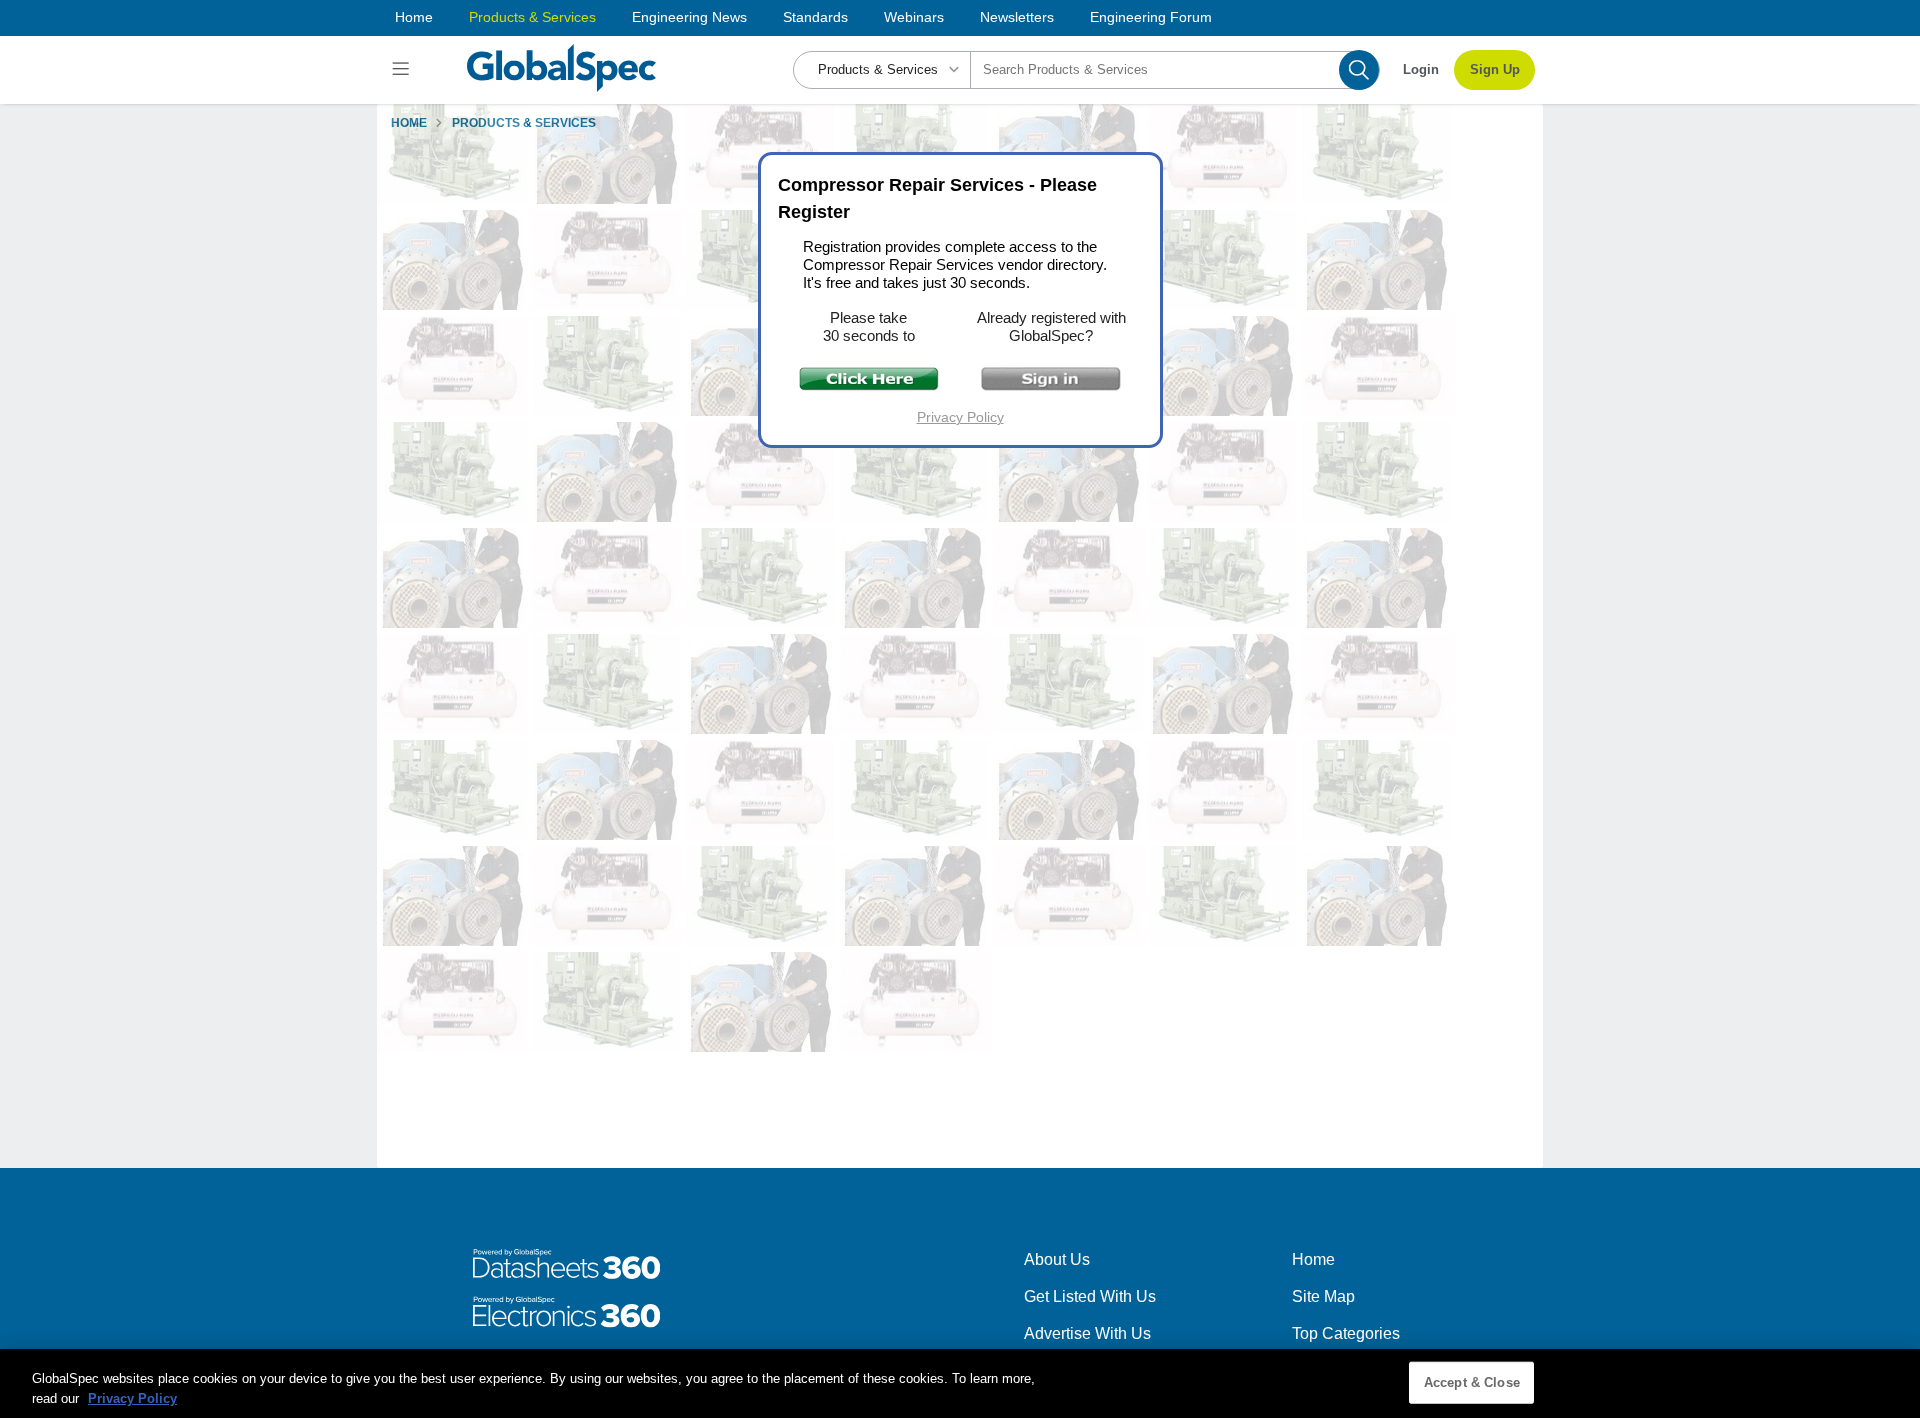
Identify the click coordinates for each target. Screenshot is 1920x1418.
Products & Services (532, 17)
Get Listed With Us (1090, 1296)
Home (414, 17)
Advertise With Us (1087, 1333)
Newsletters (1017, 17)
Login (1421, 69)
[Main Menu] (403, 70)
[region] (960, 1383)
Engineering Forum (1151, 17)
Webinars (914, 17)
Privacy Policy (960, 417)
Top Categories (1346, 1333)
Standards (815, 17)
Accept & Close (1472, 1382)
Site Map (1323, 1296)
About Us (1057, 1259)
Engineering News (689, 17)
